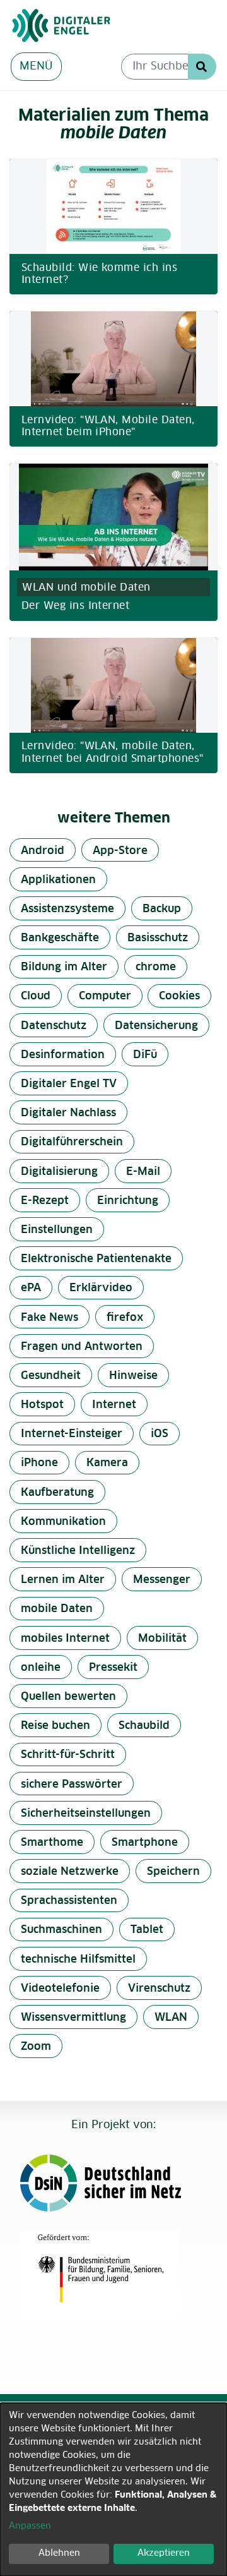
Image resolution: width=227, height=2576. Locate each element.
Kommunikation (63, 1522)
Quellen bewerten (68, 1697)
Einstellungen (57, 1230)
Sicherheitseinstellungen (86, 1814)
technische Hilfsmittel (78, 1960)
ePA (31, 1288)
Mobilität (162, 1639)
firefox (125, 1318)
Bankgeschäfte (60, 938)
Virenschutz (159, 1989)
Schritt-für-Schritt (68, 1755)
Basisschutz (158, 938)
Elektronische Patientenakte (96, 1259)
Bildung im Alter (64, 967)
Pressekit (113, 1668)
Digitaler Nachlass (68, 1113)
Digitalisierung (59, 1172)
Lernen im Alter (63, 1580)
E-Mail (143, 1172)
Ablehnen (59, 2553)
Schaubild (144, 1726)
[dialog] (113, 2489)
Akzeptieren (164, 2553)
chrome (156, 967)
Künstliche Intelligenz (78, 1551)
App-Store (120, 851)
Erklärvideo (101, 1288)
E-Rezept (45, 1201)
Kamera (107, 1463)
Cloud (36, 996)
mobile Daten (57, 1609)
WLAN (171, 2018)
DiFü (145, 1055)
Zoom (36, 2047)
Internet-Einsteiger (72, 1434)
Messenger (162, 1580)
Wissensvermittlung (73, 2018)
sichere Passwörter (72, 1785)
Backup (162, 909)
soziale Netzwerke (70, 1872)
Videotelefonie (60, 1989)
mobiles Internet (65, 1639)
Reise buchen (55, 1726)
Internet (114, 1405)
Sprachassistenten (69, 1901)
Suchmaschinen (61, 1930)
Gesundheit (51, 1376)
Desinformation (63, 1055)
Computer (105, 996)
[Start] (108, 26)
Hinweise (133, 1376)
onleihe (41, 1668)
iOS (160, 1434)
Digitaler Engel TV (69, 1084)
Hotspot (42, 1405)
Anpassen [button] (30, 2526)
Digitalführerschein (72, 1142)
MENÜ (36, 67)
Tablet (147, 1930)
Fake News (49, 1318)
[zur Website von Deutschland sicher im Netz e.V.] (108, 2183)
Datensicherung (156, 1026)
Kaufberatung (57, 1493)
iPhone (39, 1463)
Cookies (179, 996)
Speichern (173, 1872)
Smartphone (145, 1843)
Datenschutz (54, 1026)
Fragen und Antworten (82, 1347)
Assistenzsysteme (67, 909)
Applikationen (58, 880)
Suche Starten (202, 67)
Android (43, 851)
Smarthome (52, 1843)
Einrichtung (128, 1201)
